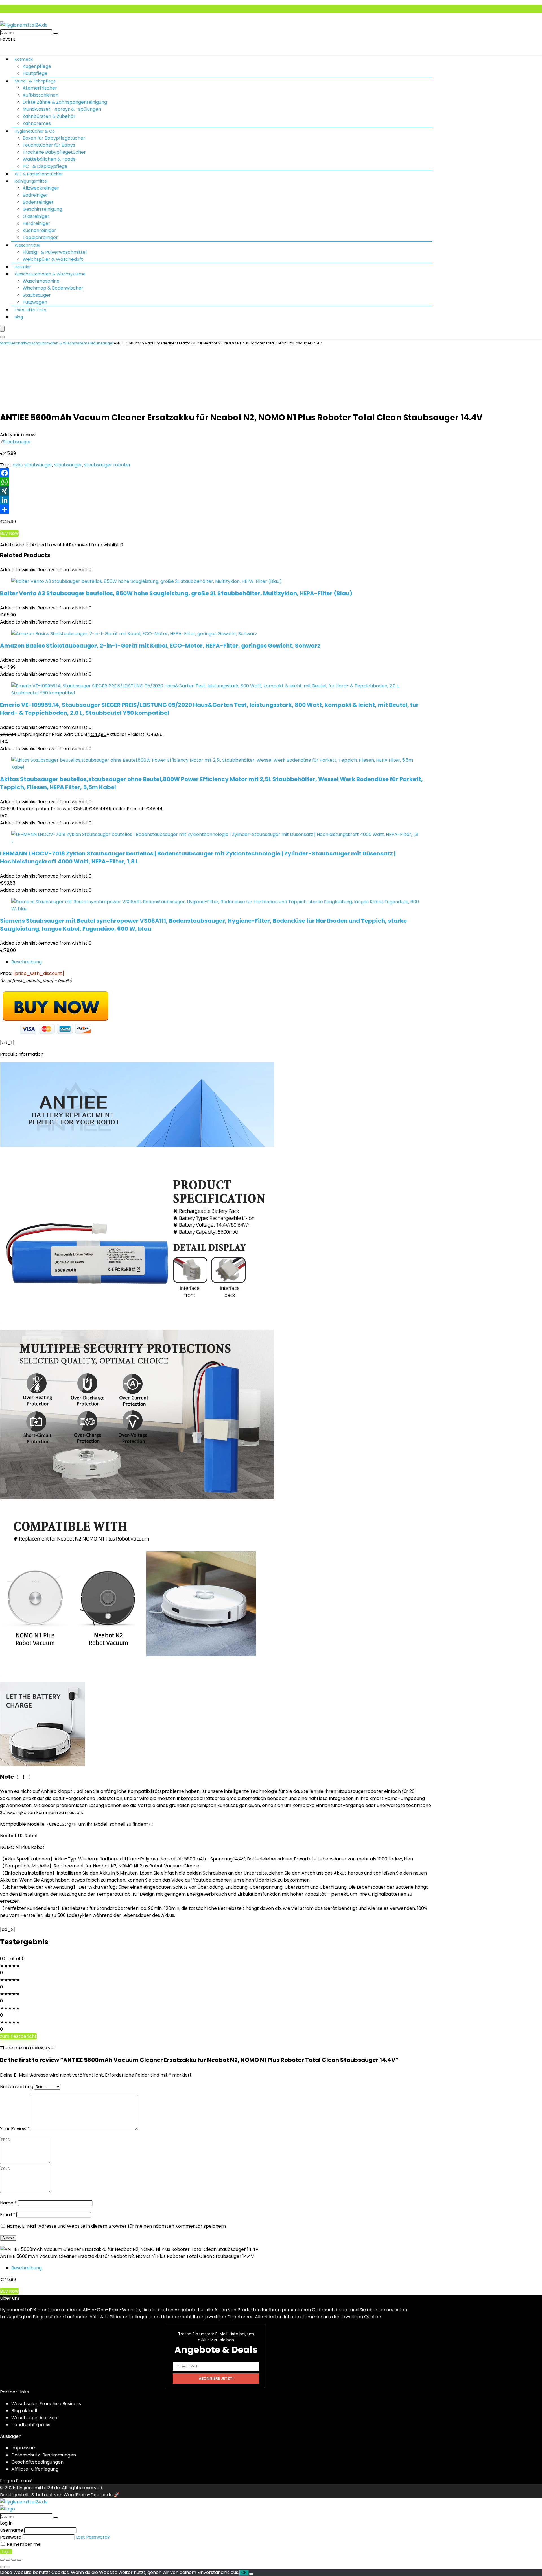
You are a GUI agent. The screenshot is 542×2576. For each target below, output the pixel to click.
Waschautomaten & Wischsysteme (50, 274)
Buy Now (9, 533)
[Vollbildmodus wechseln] (8, 2560)
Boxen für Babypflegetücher (54, 138)
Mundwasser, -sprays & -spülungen (62, 109)
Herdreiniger (36, 223)
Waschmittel (27, 245)
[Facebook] (271, 473)
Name (8, 2203)
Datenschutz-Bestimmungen (44, 2455)
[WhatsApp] (271, 482)
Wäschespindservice (34, 2418)
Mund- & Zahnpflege (35, 81)
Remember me (23, 2544)
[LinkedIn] (271, 500)
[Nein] (251, 2574)
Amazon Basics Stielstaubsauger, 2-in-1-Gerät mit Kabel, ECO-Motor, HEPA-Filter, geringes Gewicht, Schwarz (160, 646)
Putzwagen (35, 302)
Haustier (23, 267)
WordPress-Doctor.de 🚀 (91, 2495)
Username (12, 2530)
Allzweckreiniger (41, 188)
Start (4, 343)
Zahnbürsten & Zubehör (49, 116)
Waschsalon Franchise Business (46, 2404)
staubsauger (68, 465)
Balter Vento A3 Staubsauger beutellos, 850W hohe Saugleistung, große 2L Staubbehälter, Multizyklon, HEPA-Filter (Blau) (176, 593)
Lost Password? (93, 2537)
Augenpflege (37, 66)
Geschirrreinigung (42, 209)
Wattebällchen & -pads (49, 159)
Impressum (24, 2448)
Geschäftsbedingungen (37, 2462)
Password (11, 2537)
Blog (19, 317)
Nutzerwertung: (17, 2087)
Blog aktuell (24, 2411)
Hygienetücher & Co (35, 131)
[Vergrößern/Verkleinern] (2, 2560)
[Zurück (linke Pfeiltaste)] (2, 2567)
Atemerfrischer (40, 88)
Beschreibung (27, 962)
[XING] (271, 491)
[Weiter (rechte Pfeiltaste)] (8, 2567)
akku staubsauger (32, 465)
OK (244, 2573)
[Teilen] (271, 509)
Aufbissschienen (41, 95)
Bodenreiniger (38, 202)
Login (6, 2552)
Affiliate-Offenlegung (35, 2469)
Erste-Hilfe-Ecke (30, 310)
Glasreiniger (36, 216)
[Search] (2, 337)
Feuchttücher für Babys (49, 145)
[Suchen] (56, 34)
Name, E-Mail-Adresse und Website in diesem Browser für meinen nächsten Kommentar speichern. (117, 2226)
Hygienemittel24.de (38, 2488)
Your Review (15, 2129)
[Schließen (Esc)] (19, 2560)
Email (8, 2215)
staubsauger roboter (107, 465)
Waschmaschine (41, 281)
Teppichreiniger (40, 237)
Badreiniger (35, 195)
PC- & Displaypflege (45, 166)
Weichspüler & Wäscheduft (53, 259)
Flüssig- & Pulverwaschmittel (55, 252)
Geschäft (17, 343)
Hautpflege (35, 73)
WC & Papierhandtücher (39, 174)
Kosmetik (24, 59)
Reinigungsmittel (31, 181)
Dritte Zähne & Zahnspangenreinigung (65, 102)
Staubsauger (37, 295)
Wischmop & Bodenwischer (53, 288)
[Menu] (2, 329)
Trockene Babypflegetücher (54, 152)
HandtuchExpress (31, 2425)
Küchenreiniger (39, 230)
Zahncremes (37, 123)
